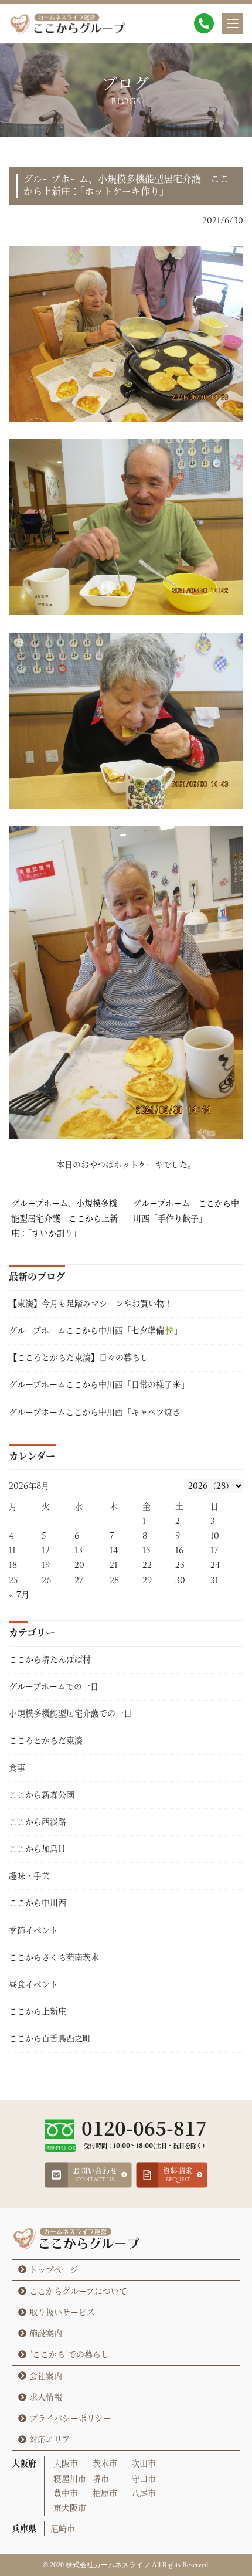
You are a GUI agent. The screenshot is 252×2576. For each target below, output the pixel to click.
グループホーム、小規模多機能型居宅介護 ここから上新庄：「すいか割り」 (64, 1218)
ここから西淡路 (38, 1822)
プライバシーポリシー (70, 2418)
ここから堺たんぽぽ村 (50, 1659)
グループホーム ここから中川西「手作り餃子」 (186, 1211)
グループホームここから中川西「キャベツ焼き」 (99, 1412)
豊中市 (66, 2493)
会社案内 (46, 2376)
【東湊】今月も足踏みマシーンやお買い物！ (91, 1304)
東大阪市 (70, 2508)
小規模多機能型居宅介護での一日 (70, 1713)
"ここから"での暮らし (69, 2354)
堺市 (101, 2479)
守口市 (144, 2479)
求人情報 (46, 2397)
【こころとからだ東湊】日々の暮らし (79, 1357)
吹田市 (144, 2463)
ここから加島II (37, 1849)
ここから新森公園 (42, 1795)
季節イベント (33, 1930)
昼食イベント (33, 1984)
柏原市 (105, 2493)
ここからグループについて (78, 2291)
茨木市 (105, 2463)
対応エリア (50, 2439)
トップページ (54, 2270)
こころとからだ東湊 (46, 1740)
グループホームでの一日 (54, 1686)
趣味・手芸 (29, 1876)
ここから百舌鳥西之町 (50, 2038)
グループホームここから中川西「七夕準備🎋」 (98, 1331)
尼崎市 (63, 2529)
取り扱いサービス (62, 2312)
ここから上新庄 (38, 2011)
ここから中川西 (38, 1903)
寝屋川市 (70, 2479)
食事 (17, 1768)
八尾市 (144, 2493)
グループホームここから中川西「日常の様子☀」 (99, 1384)
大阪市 (66, 2463)
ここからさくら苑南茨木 (54, 1957)
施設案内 (46, 2333)
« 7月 (19, 1595)
